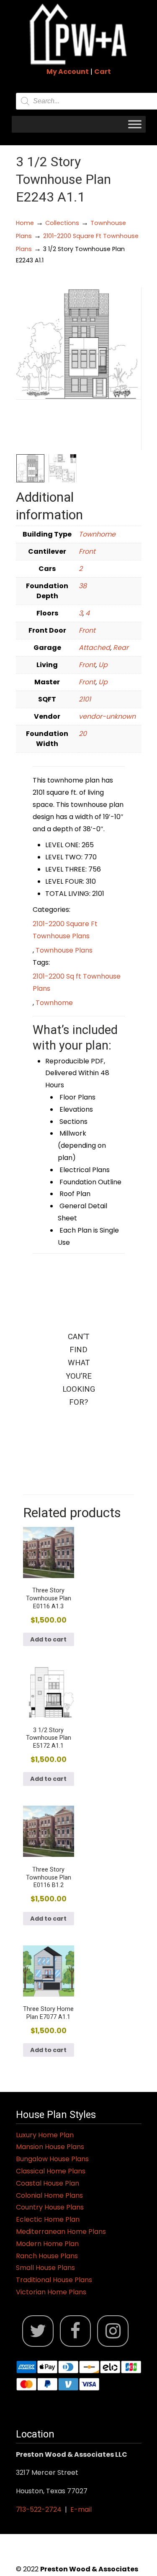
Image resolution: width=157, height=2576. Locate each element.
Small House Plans (45, 2268)
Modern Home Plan (47, 2244)
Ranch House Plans (47, 2256)
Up (103, 665)
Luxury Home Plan (45, 2135)
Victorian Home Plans (51, 2292)
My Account (68, 72)
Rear (121, 648)
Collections (62, 223)
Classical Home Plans (51, 2171)
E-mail (81, 2509)
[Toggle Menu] (135, 124)
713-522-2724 (39, 2509)
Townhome (97, 534)
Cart (103, 72)
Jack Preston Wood (79, 34)
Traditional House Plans (54, 2280)
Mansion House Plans (50, 2147)
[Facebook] (76, 2331)
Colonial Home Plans (49, 2195)
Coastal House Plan (48, 2183)
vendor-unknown (107, 716)
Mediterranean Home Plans (61, 2232)
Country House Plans (50, 2207)
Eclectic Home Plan (48, 2219)
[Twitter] (38, 2331)
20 (83, 734)
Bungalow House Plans (52, 2159)
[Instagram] (113, 2331)
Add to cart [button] (48, 1639)
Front (87, 551)
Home (25, 223)
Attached (94, 648)
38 (83, 586)
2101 (85, 699)
